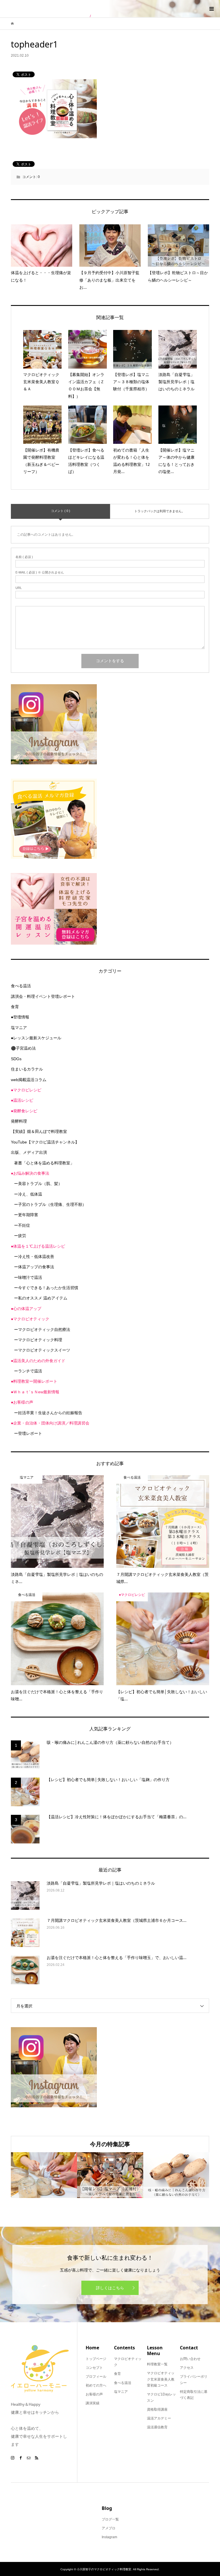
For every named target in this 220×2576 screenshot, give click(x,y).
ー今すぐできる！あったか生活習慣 (46, 1288)
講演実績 (93, 2403)
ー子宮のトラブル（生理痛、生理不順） (50, 1204)
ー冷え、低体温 (28, 1194)
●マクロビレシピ (26, 1090)
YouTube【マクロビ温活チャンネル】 (45, 1142)
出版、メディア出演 (29, 1152)
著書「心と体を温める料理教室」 (44, 1163)
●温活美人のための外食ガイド (38, 1361)
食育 (15, 1007)
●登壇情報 (20, 1017)
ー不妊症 (22, 1225)
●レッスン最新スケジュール (36, 1038)
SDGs (16, 1059)
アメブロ (109, 2528)
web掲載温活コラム (29, 1080)
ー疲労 (20, 1236)
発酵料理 (19, 1121)
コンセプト (94, 2368)
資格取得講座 (157, 2409)
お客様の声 (94, 2394)
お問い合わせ (190, 2359)
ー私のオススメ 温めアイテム (41, 1298)
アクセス (187, 2368)
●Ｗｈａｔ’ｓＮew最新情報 (35, 1392)
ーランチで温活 (28, 1371)
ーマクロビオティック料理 (38, 1340)
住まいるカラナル (27, 1069)
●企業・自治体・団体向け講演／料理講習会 (50, 1423)
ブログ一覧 (110, 2519)
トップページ (96, 2359)
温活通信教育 (157, 2427)
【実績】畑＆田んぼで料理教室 (39, 1131)
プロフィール (96, 2377)
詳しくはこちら (110, 2288)
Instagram (109, 2537)
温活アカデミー (159, 2418)
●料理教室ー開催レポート (34, 1381)
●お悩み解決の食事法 (30, 1173)
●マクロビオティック (30, 1319)
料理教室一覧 (157, 2364)
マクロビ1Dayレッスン (161, 2397)
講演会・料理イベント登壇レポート (43, 996)
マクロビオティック (128, 2362)
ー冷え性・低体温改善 (34, 1257)
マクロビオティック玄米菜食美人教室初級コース (161, 2379)
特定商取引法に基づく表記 (194, 2395)
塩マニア (19, 1028)
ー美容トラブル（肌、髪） (38, 1184)
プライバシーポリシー (194, 2380)
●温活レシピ (22, 1100)
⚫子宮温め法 (23, 1048)
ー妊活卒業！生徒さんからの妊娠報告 (48, 1413)
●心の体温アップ (26, 1309)
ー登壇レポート (28, 1433)
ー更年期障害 (26, 1215)
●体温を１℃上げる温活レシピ (38, 1246)
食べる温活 (21, 986)
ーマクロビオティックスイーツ (42, 1350)
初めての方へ (96, 2385)
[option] (44, 2175)
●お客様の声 (22, 1402)
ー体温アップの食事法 (34, 1267)
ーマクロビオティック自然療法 (42, 1329)
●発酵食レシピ (24, 1111)
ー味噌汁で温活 (28, 1277)
